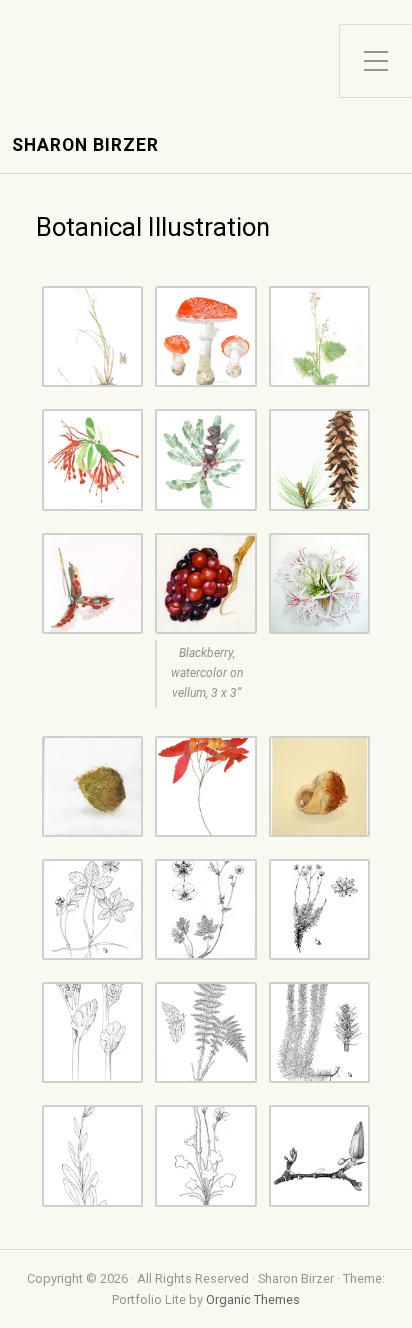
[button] (92, 336)
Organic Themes (253, 1299)
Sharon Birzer (85, 145)
